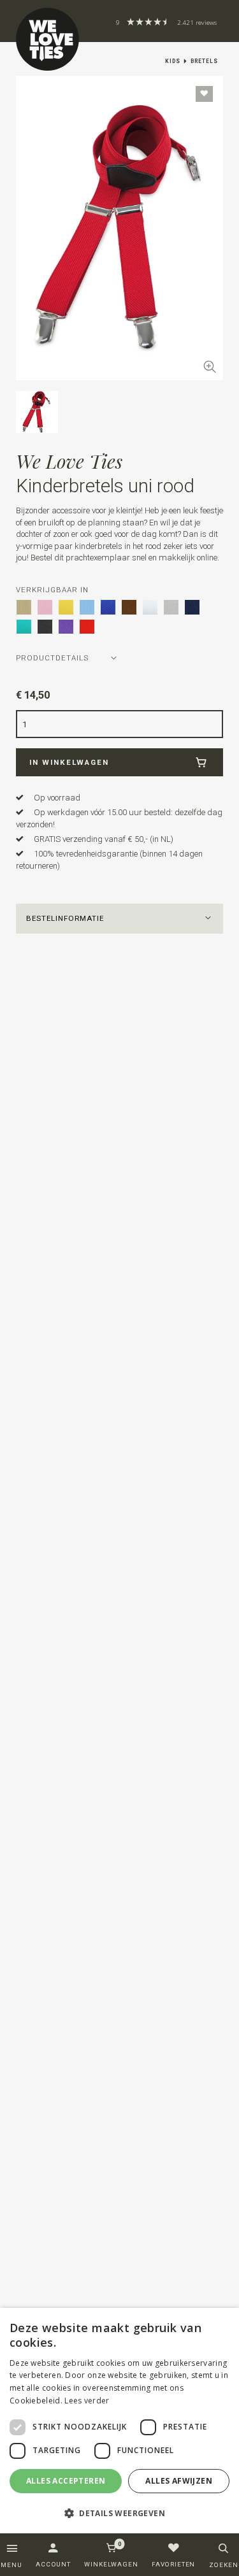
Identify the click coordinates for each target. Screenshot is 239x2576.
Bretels (204, 61)
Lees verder (87, 2401)
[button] (120, 919)
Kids (173, 61)
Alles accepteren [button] (66, 2481)
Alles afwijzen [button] (179, 2481)
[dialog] (119, 2421)
